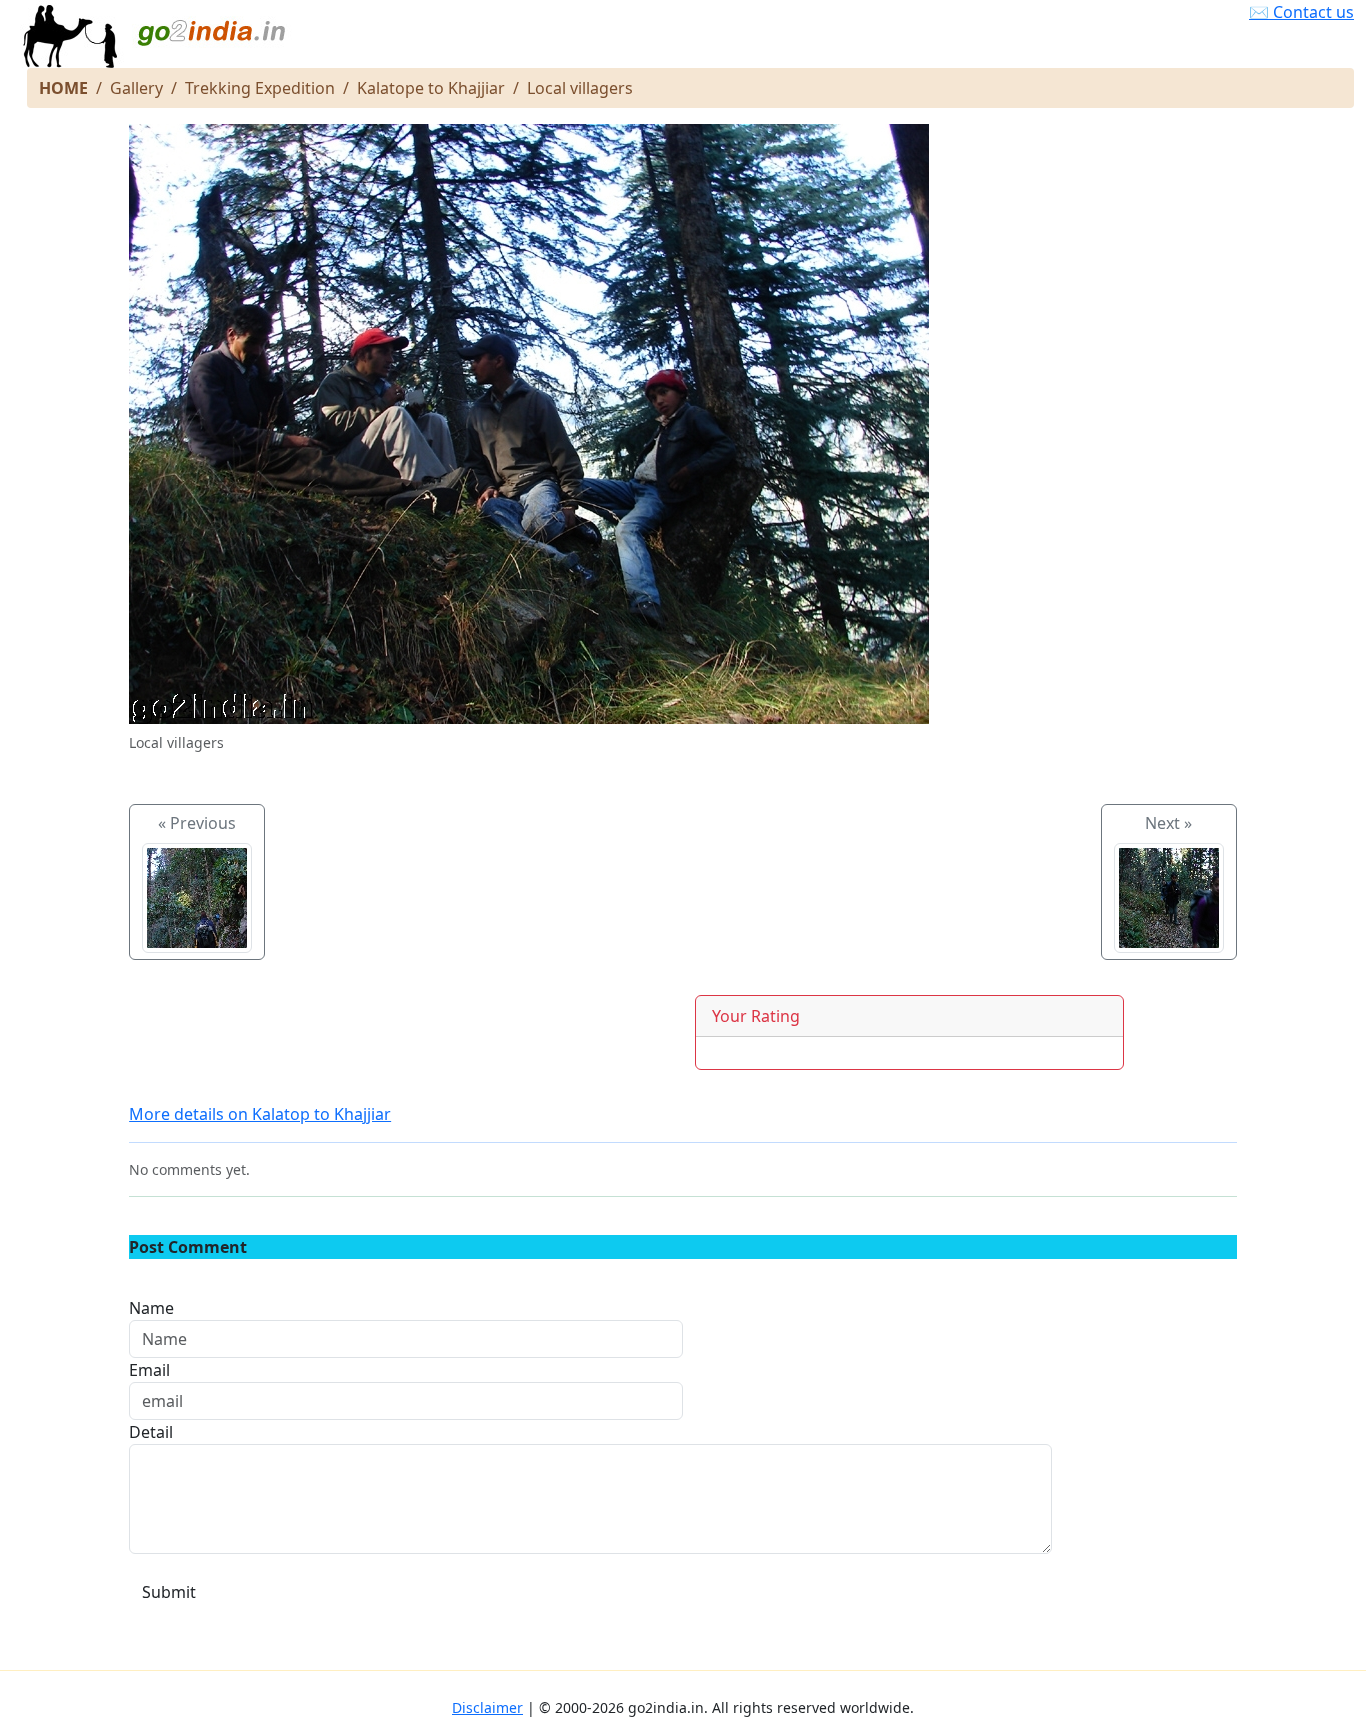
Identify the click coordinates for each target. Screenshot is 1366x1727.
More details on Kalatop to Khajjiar (260, 1114)
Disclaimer (487, 1707)
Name (151, 1308)
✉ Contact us (1301, 12)
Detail (151, 1432)
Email (149, 1370)
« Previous (197, 823)
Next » (1168, 823)
